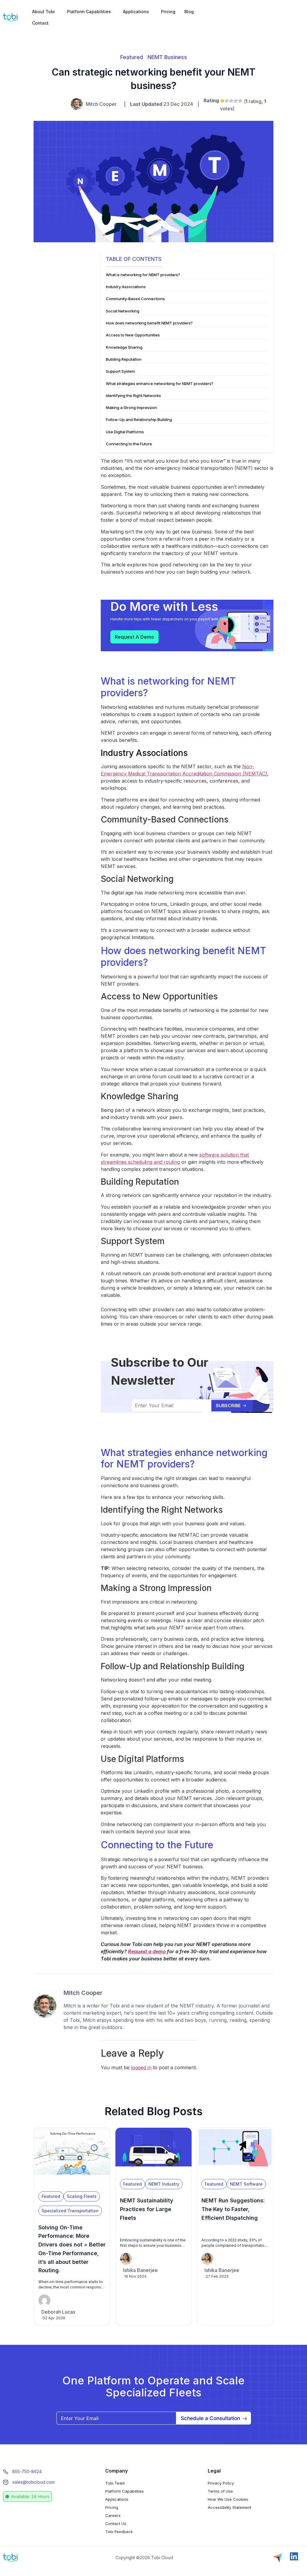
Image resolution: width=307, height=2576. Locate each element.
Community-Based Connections (135, 299)
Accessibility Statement (230, 2507)
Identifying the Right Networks (133, 396)
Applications (136, 12)
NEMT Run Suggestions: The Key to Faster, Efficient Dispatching (233, 2209)
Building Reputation (124, 359)
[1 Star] (222, 101)
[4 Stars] (236, 101)
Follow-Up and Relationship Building (139, 419)
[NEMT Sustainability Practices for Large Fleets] (153, 2172)
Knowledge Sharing (124, 347)
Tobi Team (115, 2483)
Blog (189, 12)
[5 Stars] (240, 101)
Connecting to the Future (129, 444)
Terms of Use (220, 2491)
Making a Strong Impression (131, 407)
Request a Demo (134, 637)
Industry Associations (126, 287)
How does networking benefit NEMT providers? (149, 323)
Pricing (168, 12)
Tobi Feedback (119, 2532)
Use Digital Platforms (125, 432)
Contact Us (116, 2524)
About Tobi (43, 12)
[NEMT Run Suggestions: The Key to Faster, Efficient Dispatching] (235, 2172)
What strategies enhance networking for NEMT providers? (160, 384)
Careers (113, 2515)
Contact (40, 23)
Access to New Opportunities (133, 335)
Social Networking (123, 311)
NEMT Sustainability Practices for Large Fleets (147, 2209)
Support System (120, 371)
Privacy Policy (221, 2483)
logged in (141, 2067)
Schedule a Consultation (210, 2418)
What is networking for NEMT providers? (143, 275)
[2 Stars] (227, 101)
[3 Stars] (231, 101)
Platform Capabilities (89, 12)
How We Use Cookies (228, 2499)
